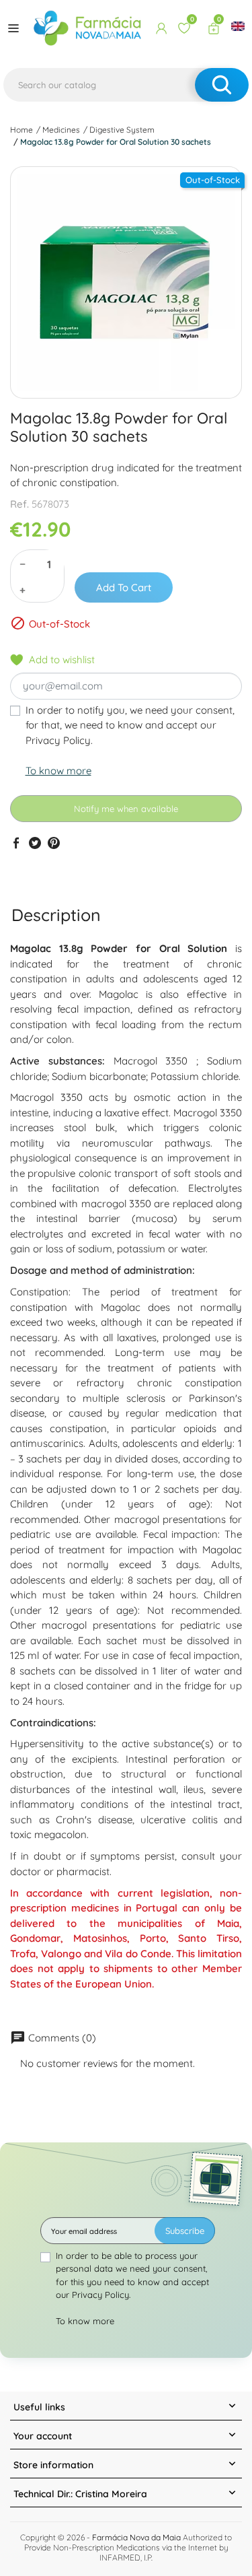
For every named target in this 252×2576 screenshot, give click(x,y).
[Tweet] (35, 843)
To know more (58, 771)
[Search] (222, 85)
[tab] (56, 915)
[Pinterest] (54, 843)
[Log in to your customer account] (161, 28)
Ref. (19, 504)
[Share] (16, 843)
